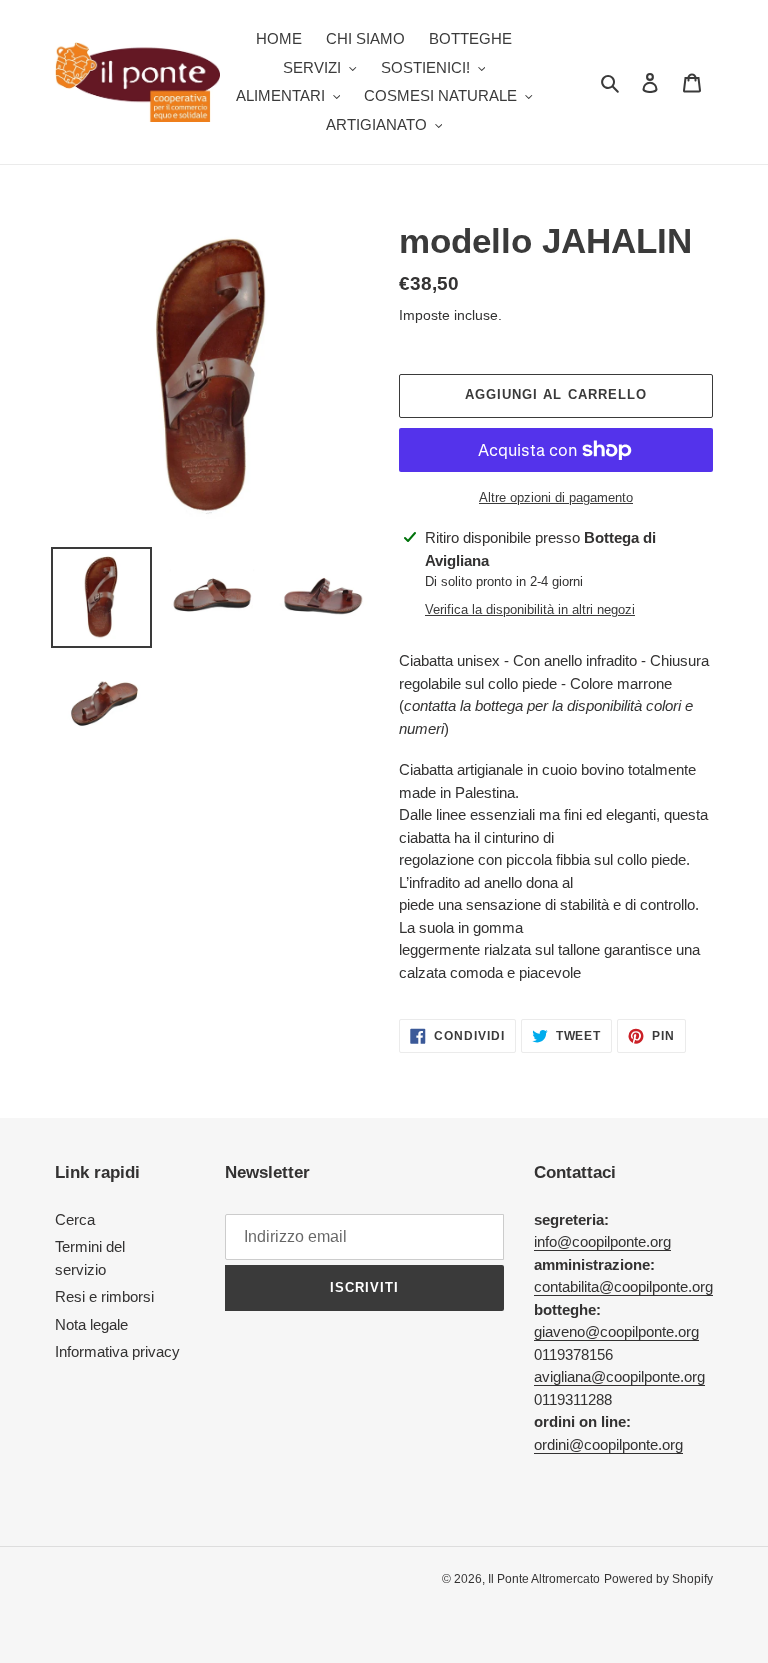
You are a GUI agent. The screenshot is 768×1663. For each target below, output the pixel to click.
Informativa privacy (117, 1351)
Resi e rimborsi (104, 1296)
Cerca (75, 1219)
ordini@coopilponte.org (608, 1444)
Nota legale (91, 1324)
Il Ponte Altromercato (544, 1579)
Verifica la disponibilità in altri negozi (530, 609)
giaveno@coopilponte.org (616, 1331)
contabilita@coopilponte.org (623, 1286)
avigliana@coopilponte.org (619, 1376)
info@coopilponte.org (602, 1241)
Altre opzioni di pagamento (556, 497)
